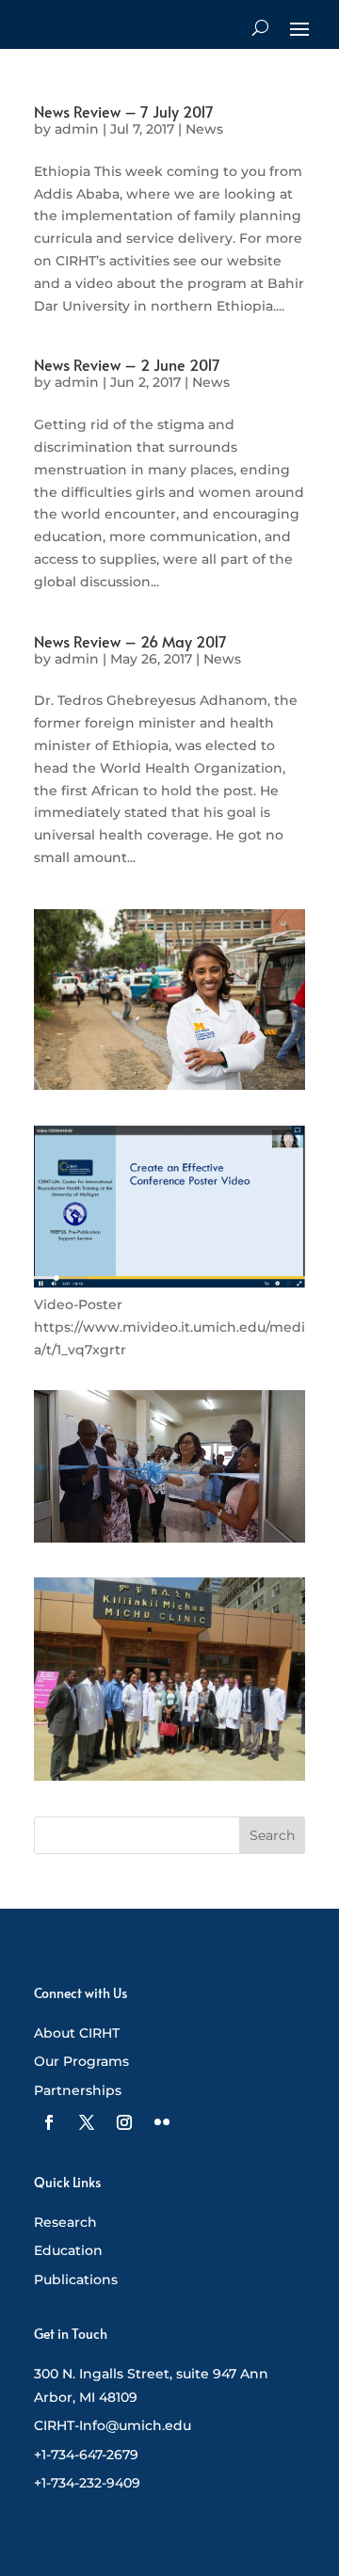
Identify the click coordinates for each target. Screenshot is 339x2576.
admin (77, 129)
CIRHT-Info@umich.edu (113, 2425)
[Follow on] (49, 2122)
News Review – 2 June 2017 (127, 364)
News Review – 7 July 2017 (124, 111)
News (204, 129)
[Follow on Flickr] (162, 2122)
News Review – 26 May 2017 (130, 641)
